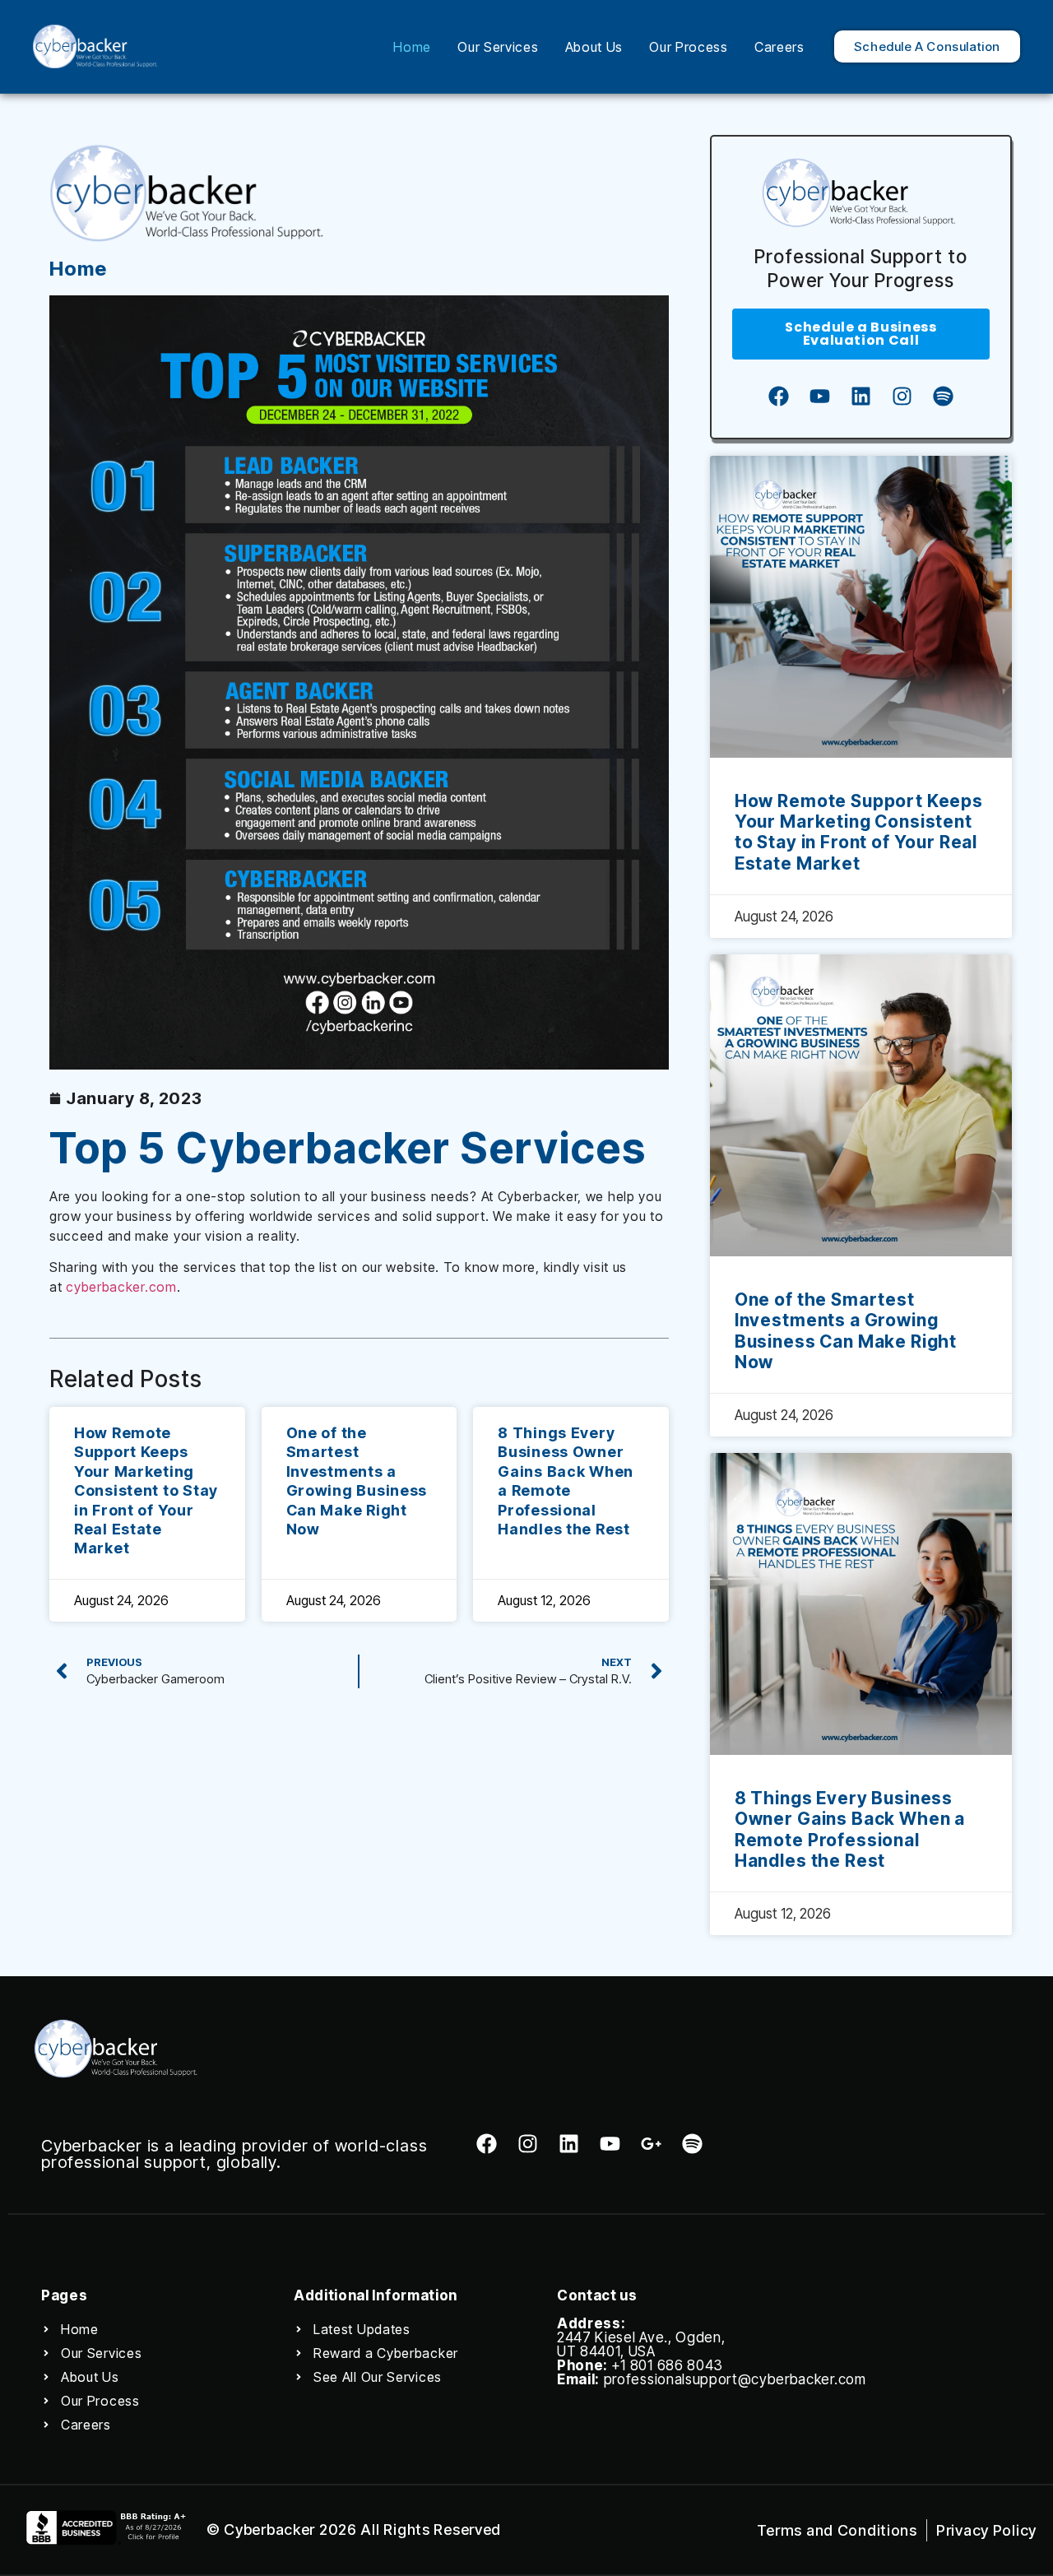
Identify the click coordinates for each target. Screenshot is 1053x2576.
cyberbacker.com (121, 1287)
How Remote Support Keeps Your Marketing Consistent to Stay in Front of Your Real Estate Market (146, 1490)
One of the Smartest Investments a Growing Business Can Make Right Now (846, 1331)
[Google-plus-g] (651, 2144)
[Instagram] (902, 397)
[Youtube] (819, 397)
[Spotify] (943, 397)
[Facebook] (778, 397)
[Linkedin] (860, 397)
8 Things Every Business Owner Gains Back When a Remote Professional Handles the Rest (850, 1829)
